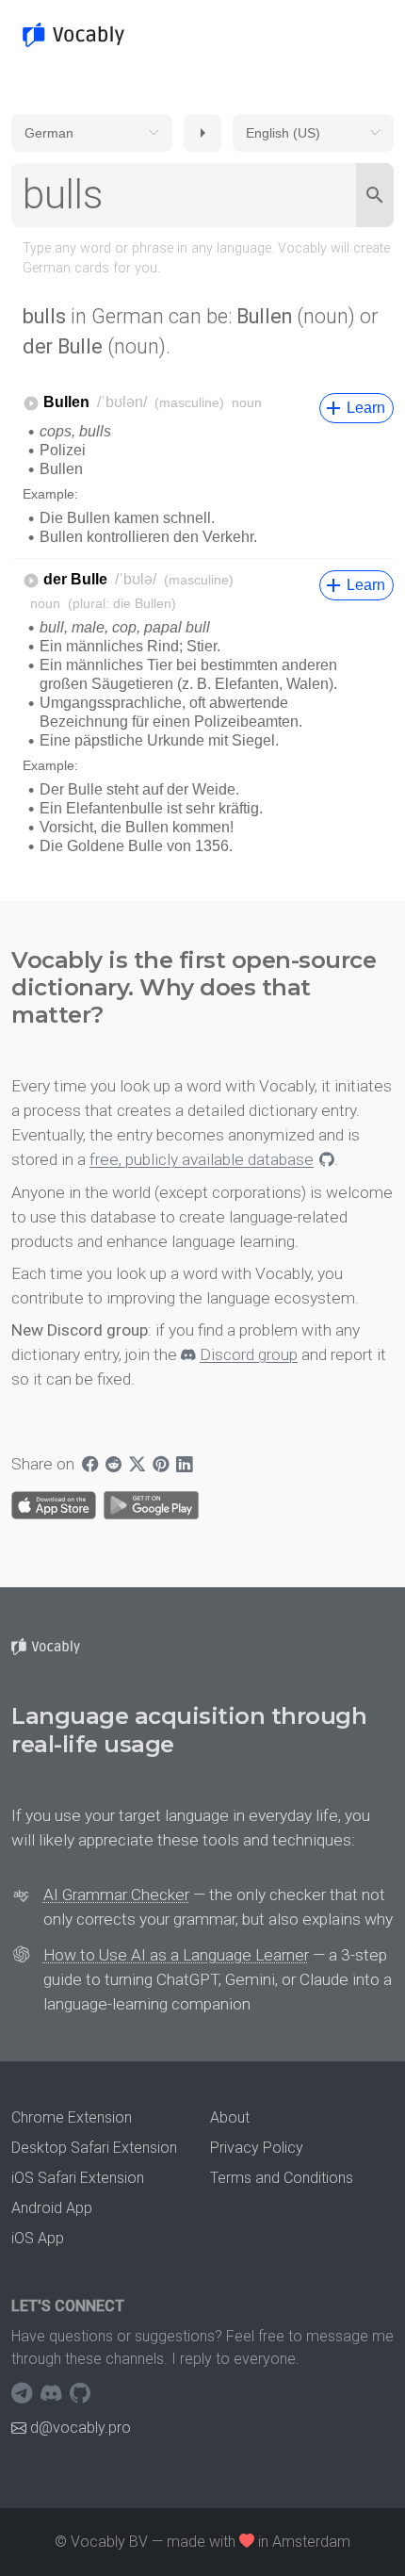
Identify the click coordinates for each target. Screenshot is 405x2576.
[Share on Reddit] (113, 1464)
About (230, 2117)
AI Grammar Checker (116, 1895)
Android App (52, 2208)
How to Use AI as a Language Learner (176, 1955)
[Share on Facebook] (90, 1464)
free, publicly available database (202, 1159)
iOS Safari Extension (78, 2178)
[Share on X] (137, 1464)
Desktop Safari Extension (94, 2148)
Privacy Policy (257, 2148)
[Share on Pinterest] (161, 1464)
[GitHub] (80, 2393)
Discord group (249, 1354)
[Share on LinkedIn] (184, 1464)
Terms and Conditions (282, 2178)
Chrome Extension (72, 2117)
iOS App (38, 2238)
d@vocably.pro (81, 2428)
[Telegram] (24, 2393)
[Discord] (53, 2393)
